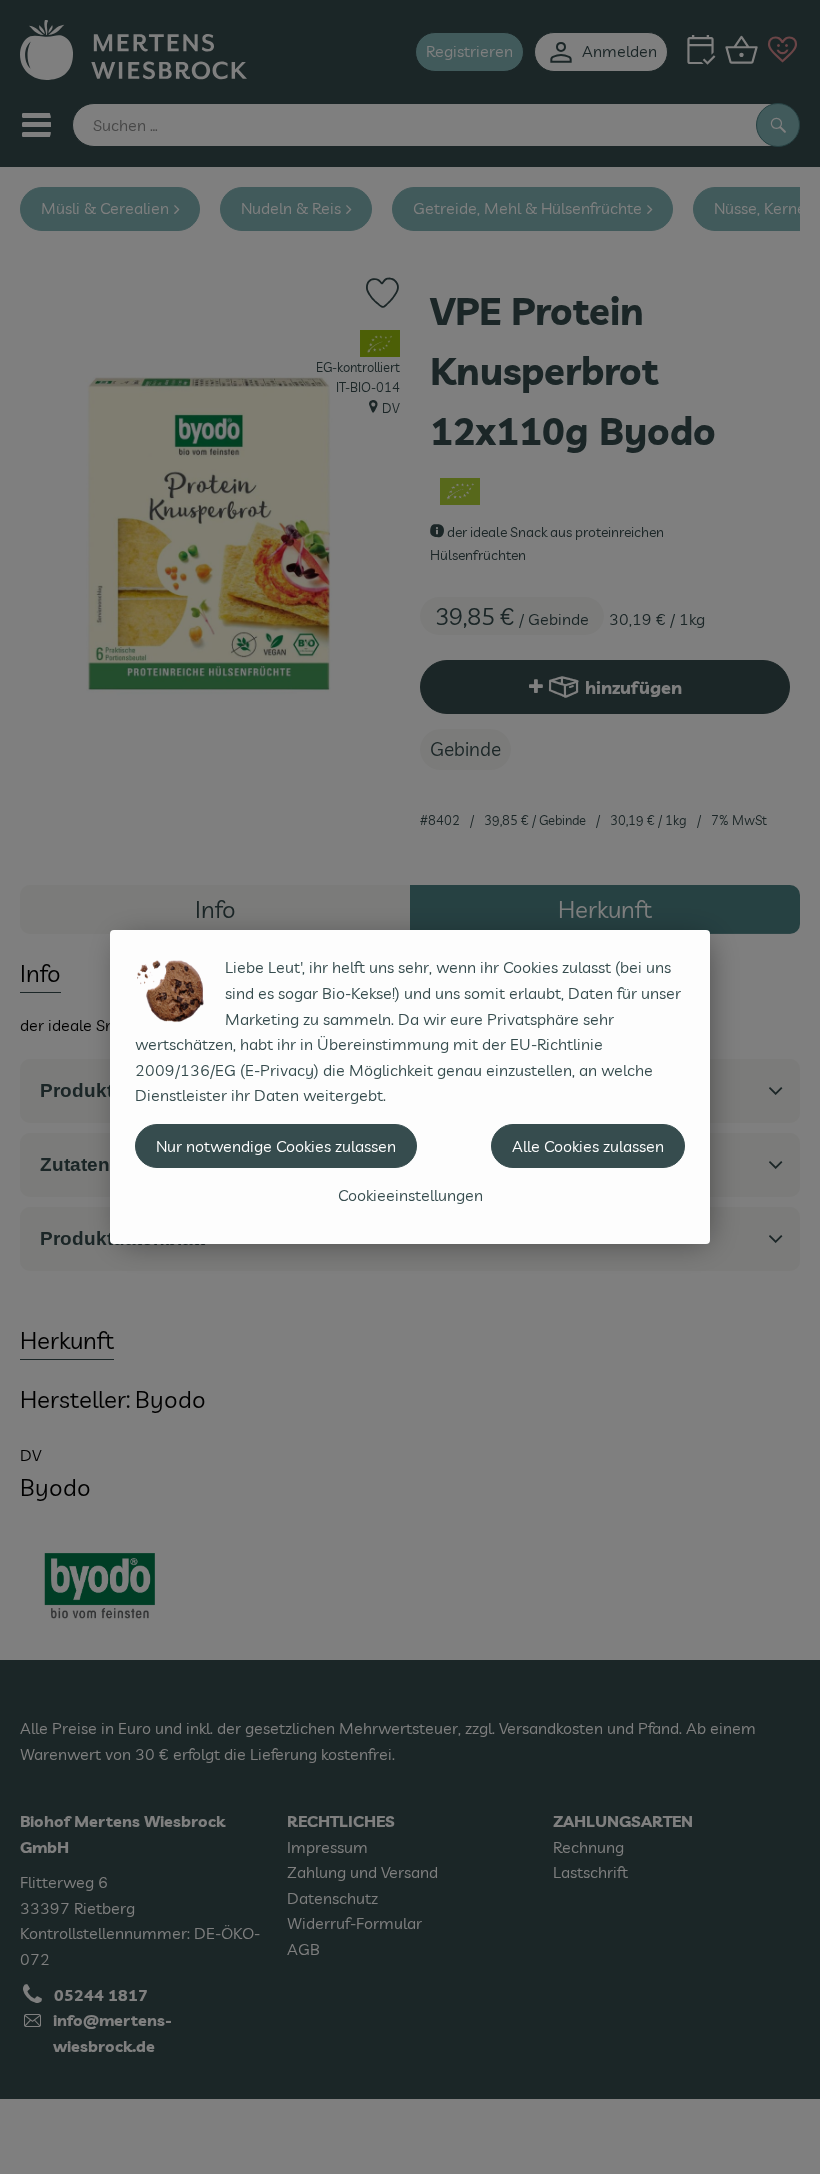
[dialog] (410, 1087)
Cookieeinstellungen (410, 1195)
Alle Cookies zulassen (588, 1146)
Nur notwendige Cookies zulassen (276, 1146)
